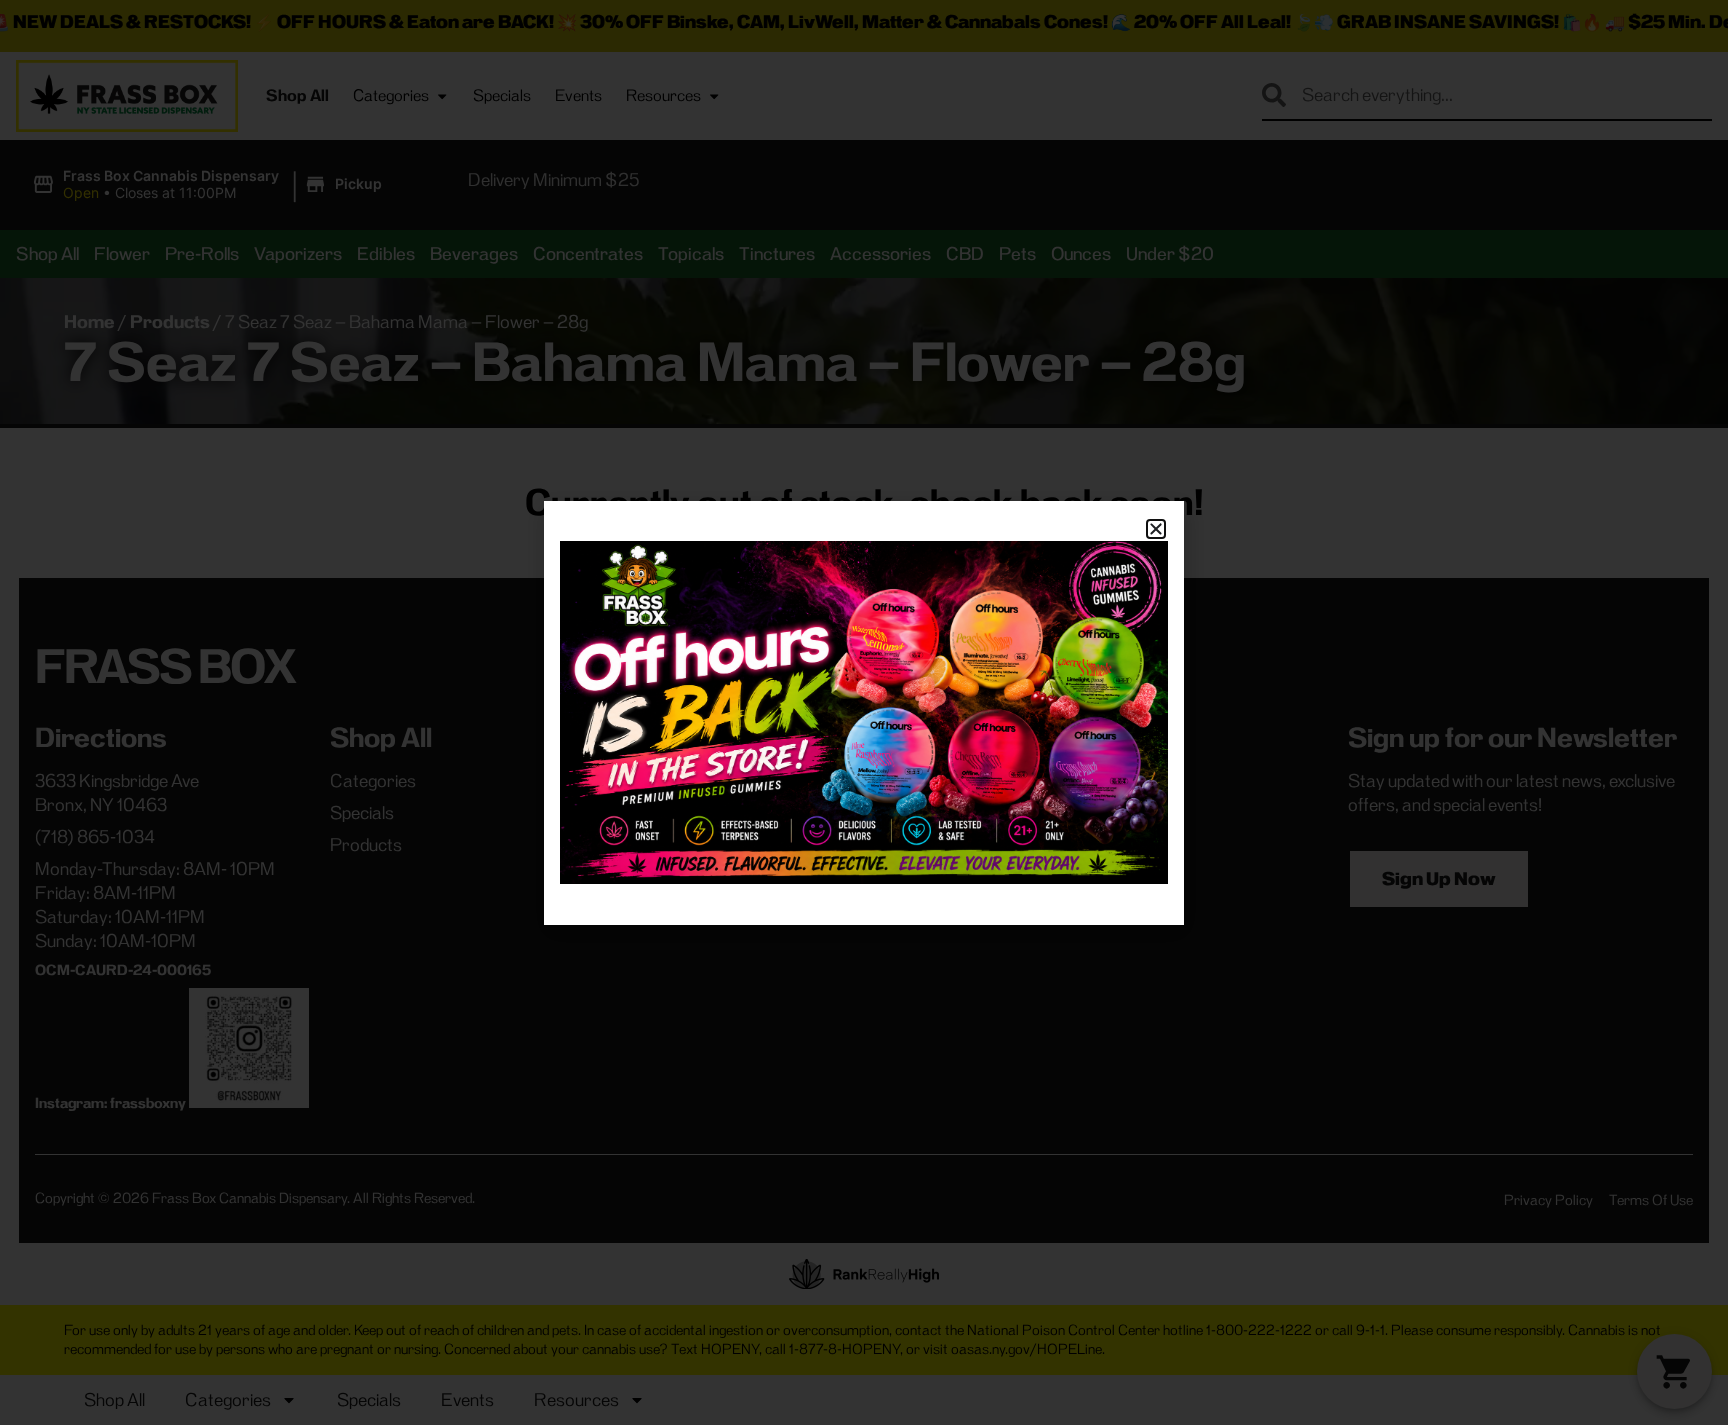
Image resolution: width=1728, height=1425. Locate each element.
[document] (864, 712)
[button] (1156, 529)
